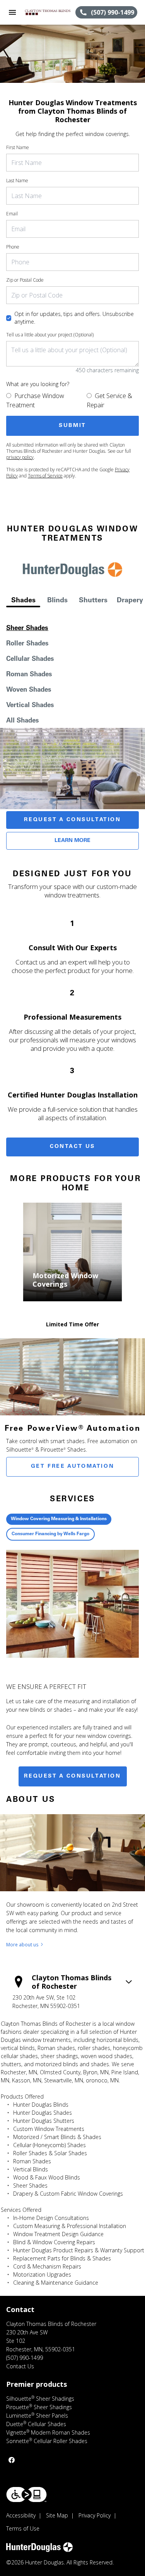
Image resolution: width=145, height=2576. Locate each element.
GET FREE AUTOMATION (72, 1467)
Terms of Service (45, 476)
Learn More (72, 841)
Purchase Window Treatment (35, 400)
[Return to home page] (48, 12)
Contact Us (72, 1147)
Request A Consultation (72, 820)
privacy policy (20, 457)
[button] (12, 12)
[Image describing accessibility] (26, 2495)
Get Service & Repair (109, 400)
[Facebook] (12, 2460)
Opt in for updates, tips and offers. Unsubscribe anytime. (74, 318)
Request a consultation (72, 1776)
